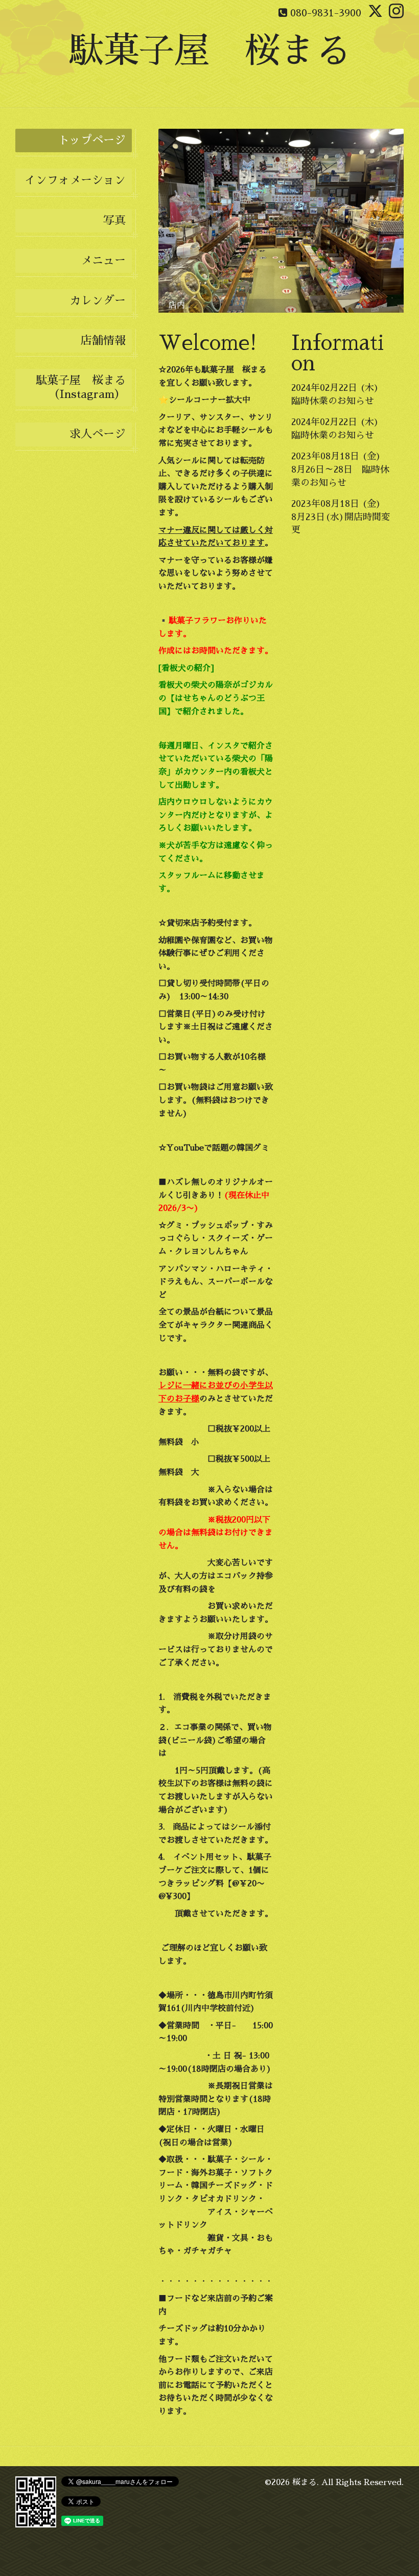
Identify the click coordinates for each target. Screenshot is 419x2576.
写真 (114, 221)
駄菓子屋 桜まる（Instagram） (81, 387)
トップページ (92, 140)
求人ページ (98, 434)
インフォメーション (75, 180)
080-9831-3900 (326, 13)
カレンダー (98, 301)
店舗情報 (103, 341)
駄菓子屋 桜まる (209, 51)
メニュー (103, 261)
